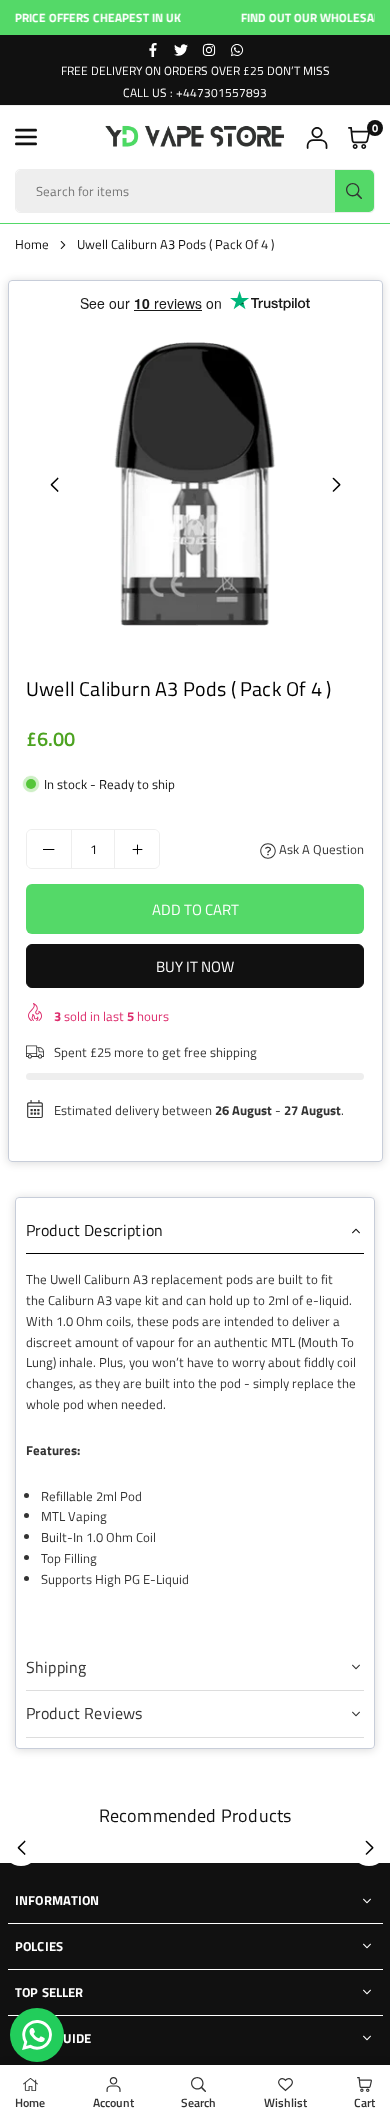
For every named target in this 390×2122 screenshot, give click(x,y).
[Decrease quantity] (49, 849)
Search (198, 2102)
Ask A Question (320, 849)
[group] (195, 484)
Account (113, 2102)
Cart (364, 2102)
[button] (26, 137)
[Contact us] (37, 2035)
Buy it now (195, 966)
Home (32, 244)
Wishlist (285, 2102)
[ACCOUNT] (317, 137)
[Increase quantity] (137, 849)
